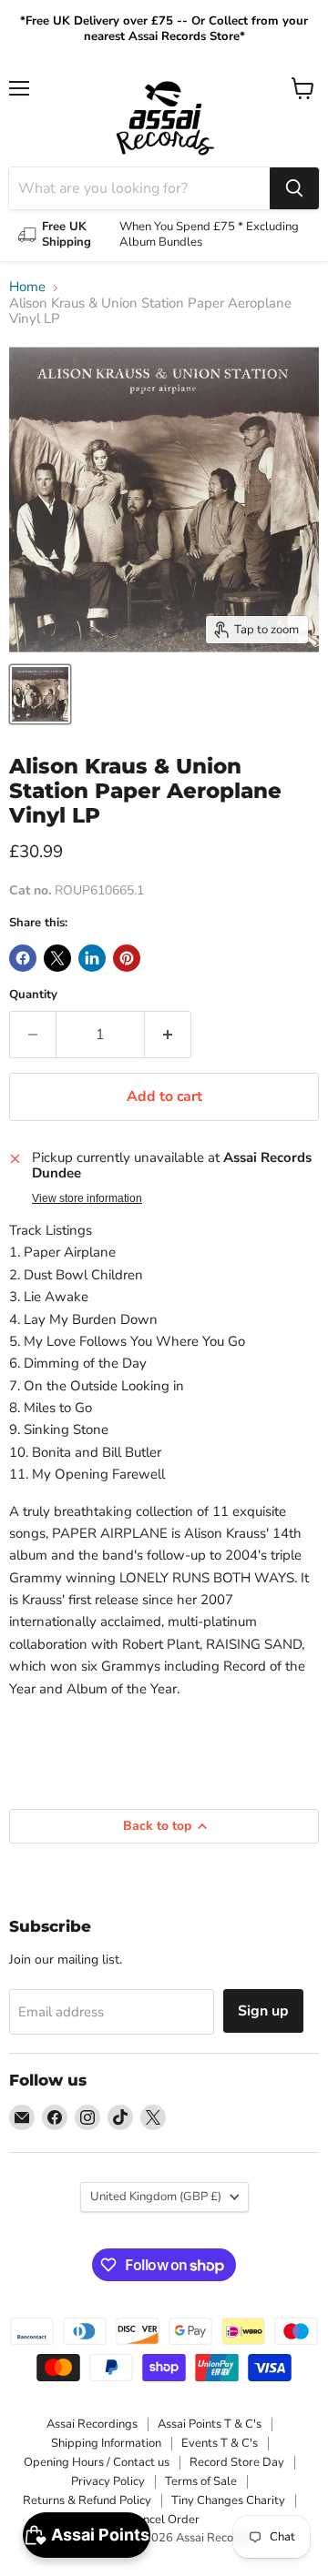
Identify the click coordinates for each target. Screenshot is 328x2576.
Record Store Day (237, 2462)
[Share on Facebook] (23, 958)
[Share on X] (57, 958)
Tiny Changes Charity (228, 2500)
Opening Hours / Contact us (97, 2462)
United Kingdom (156, 2197)
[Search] (294, 188)
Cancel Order (164, 2520)
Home (27, 287)
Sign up (263, 2011)
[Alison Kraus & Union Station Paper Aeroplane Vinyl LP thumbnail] (40, 694)
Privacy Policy (108, 2481)
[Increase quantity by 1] (168, 1035)
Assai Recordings (92, 2424)
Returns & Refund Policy (87, 2500)
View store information (87, 1198)
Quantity (33, 995)
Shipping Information (106, 2443)
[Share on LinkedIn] (92, 958)
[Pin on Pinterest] (127, 958)
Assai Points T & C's (210, 2424)
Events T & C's (220, 2443)
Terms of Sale (201, 2481)
